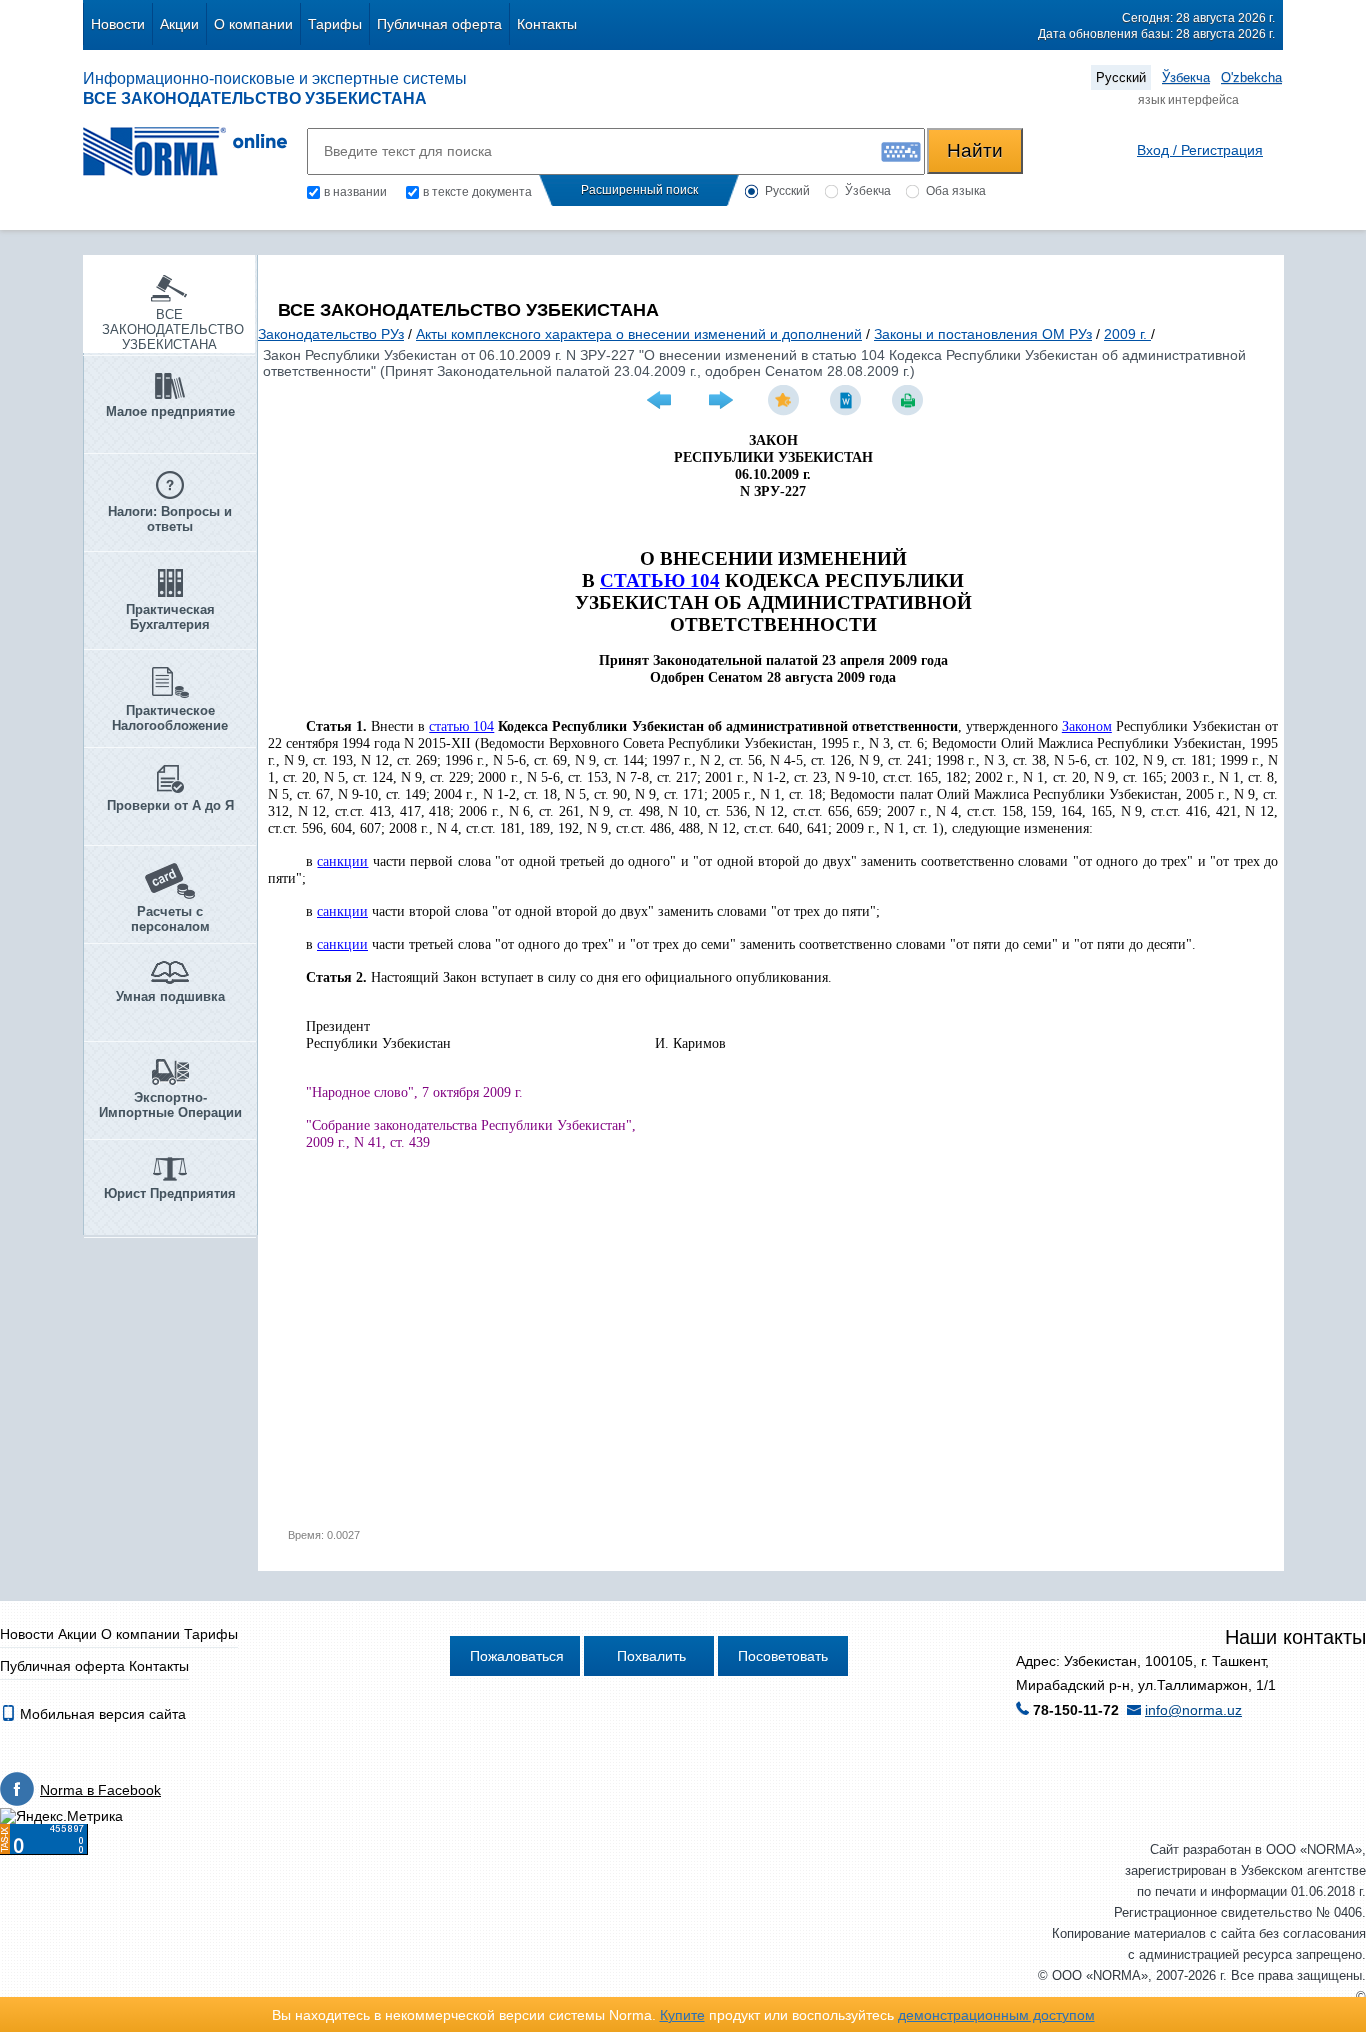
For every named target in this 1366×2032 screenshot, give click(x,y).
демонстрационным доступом (996, 2015)
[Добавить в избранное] (786, 400)
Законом (1087, 726)
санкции (342, 861)
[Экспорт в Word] (848, 400)
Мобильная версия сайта (101, 1714)
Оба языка (956, 191)
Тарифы (335, 24)
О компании (253, 24)
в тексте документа (477, 192)
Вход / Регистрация (1200, 150)
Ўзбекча (1186, 77)
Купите (682, 2015)
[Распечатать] (910, 400)
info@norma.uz (1193, 1710)
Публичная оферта (439, 24)
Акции (179, 24)
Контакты (547, 24)
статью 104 (461, 726)
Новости (118, 24)
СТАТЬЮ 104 (660, 580)
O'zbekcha (1251, 77)
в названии (355, 192)
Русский (1121, 77)
